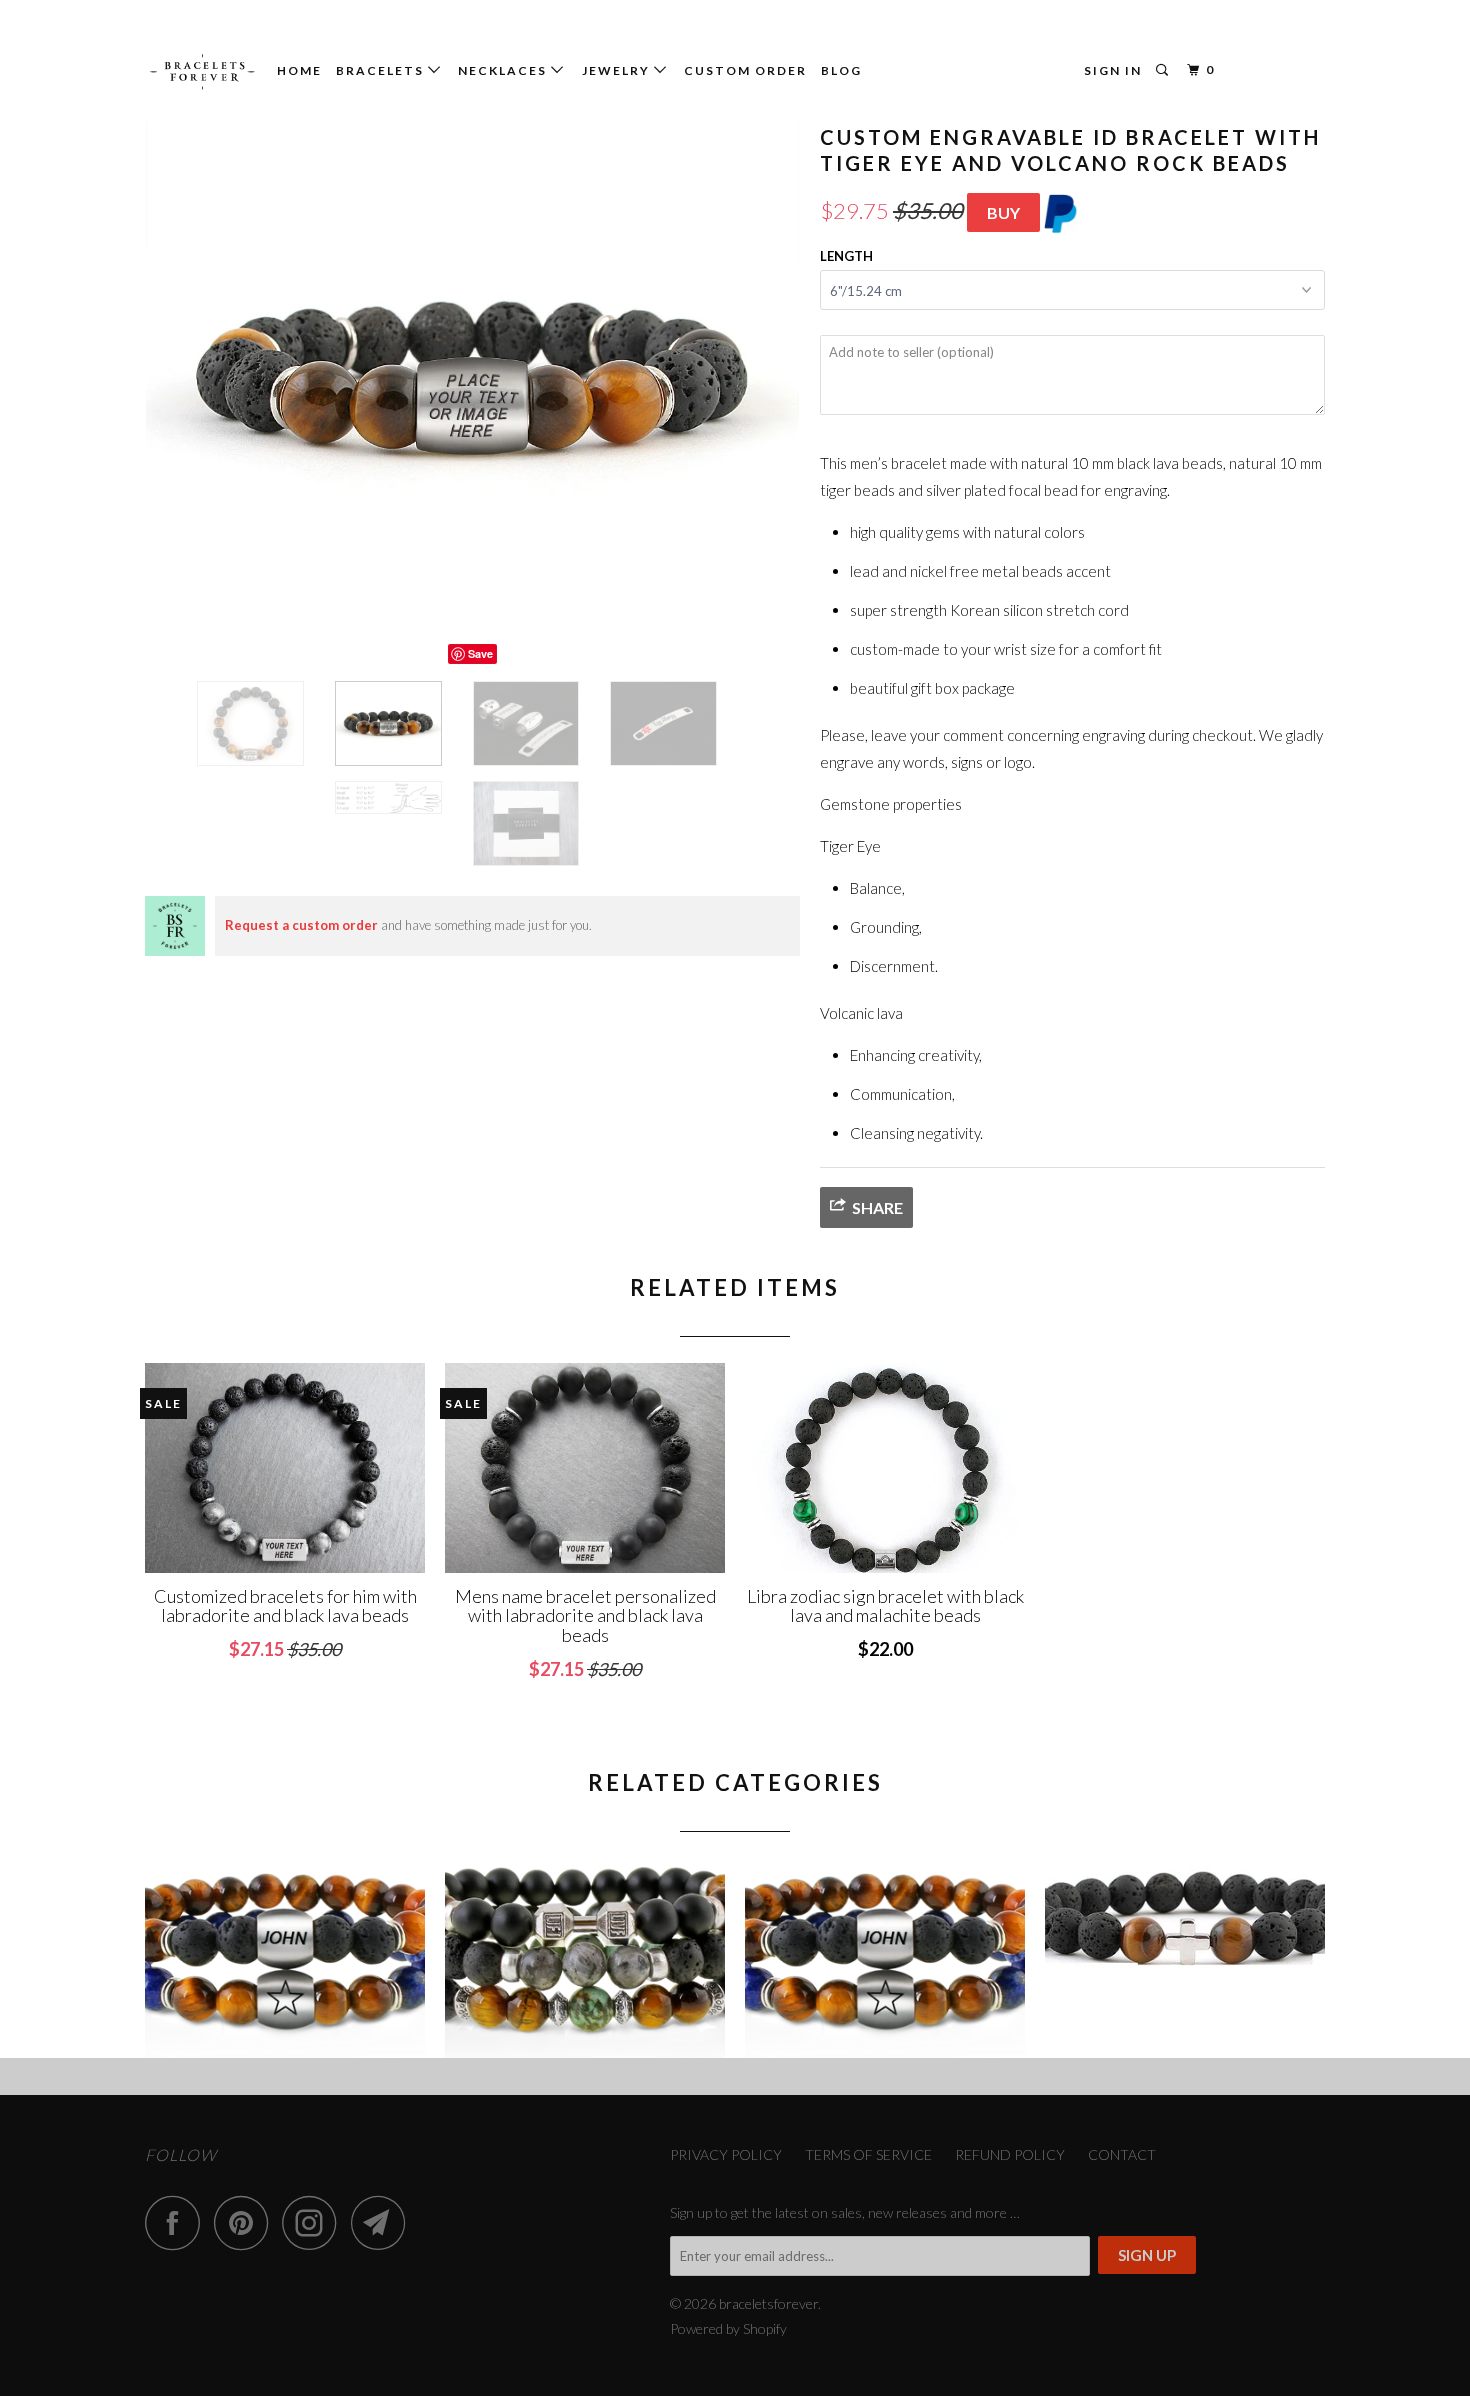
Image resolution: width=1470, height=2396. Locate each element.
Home (299, 70)
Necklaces (504, 70)
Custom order (745, 70)
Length (846, 256)
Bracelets (382, 70)
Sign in (1113, 70)
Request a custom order (301, 925)
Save (480, 653)
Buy (1003, 212)
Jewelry (618, 70)
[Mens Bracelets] (585, 1958)
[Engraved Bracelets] (285, 1958)
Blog (841, 70)
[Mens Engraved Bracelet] (885, 1958)
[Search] (1164, 70)
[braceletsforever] (202, 72)
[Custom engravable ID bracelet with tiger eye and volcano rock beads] (472, 379)
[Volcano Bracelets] (1185, 1958)
